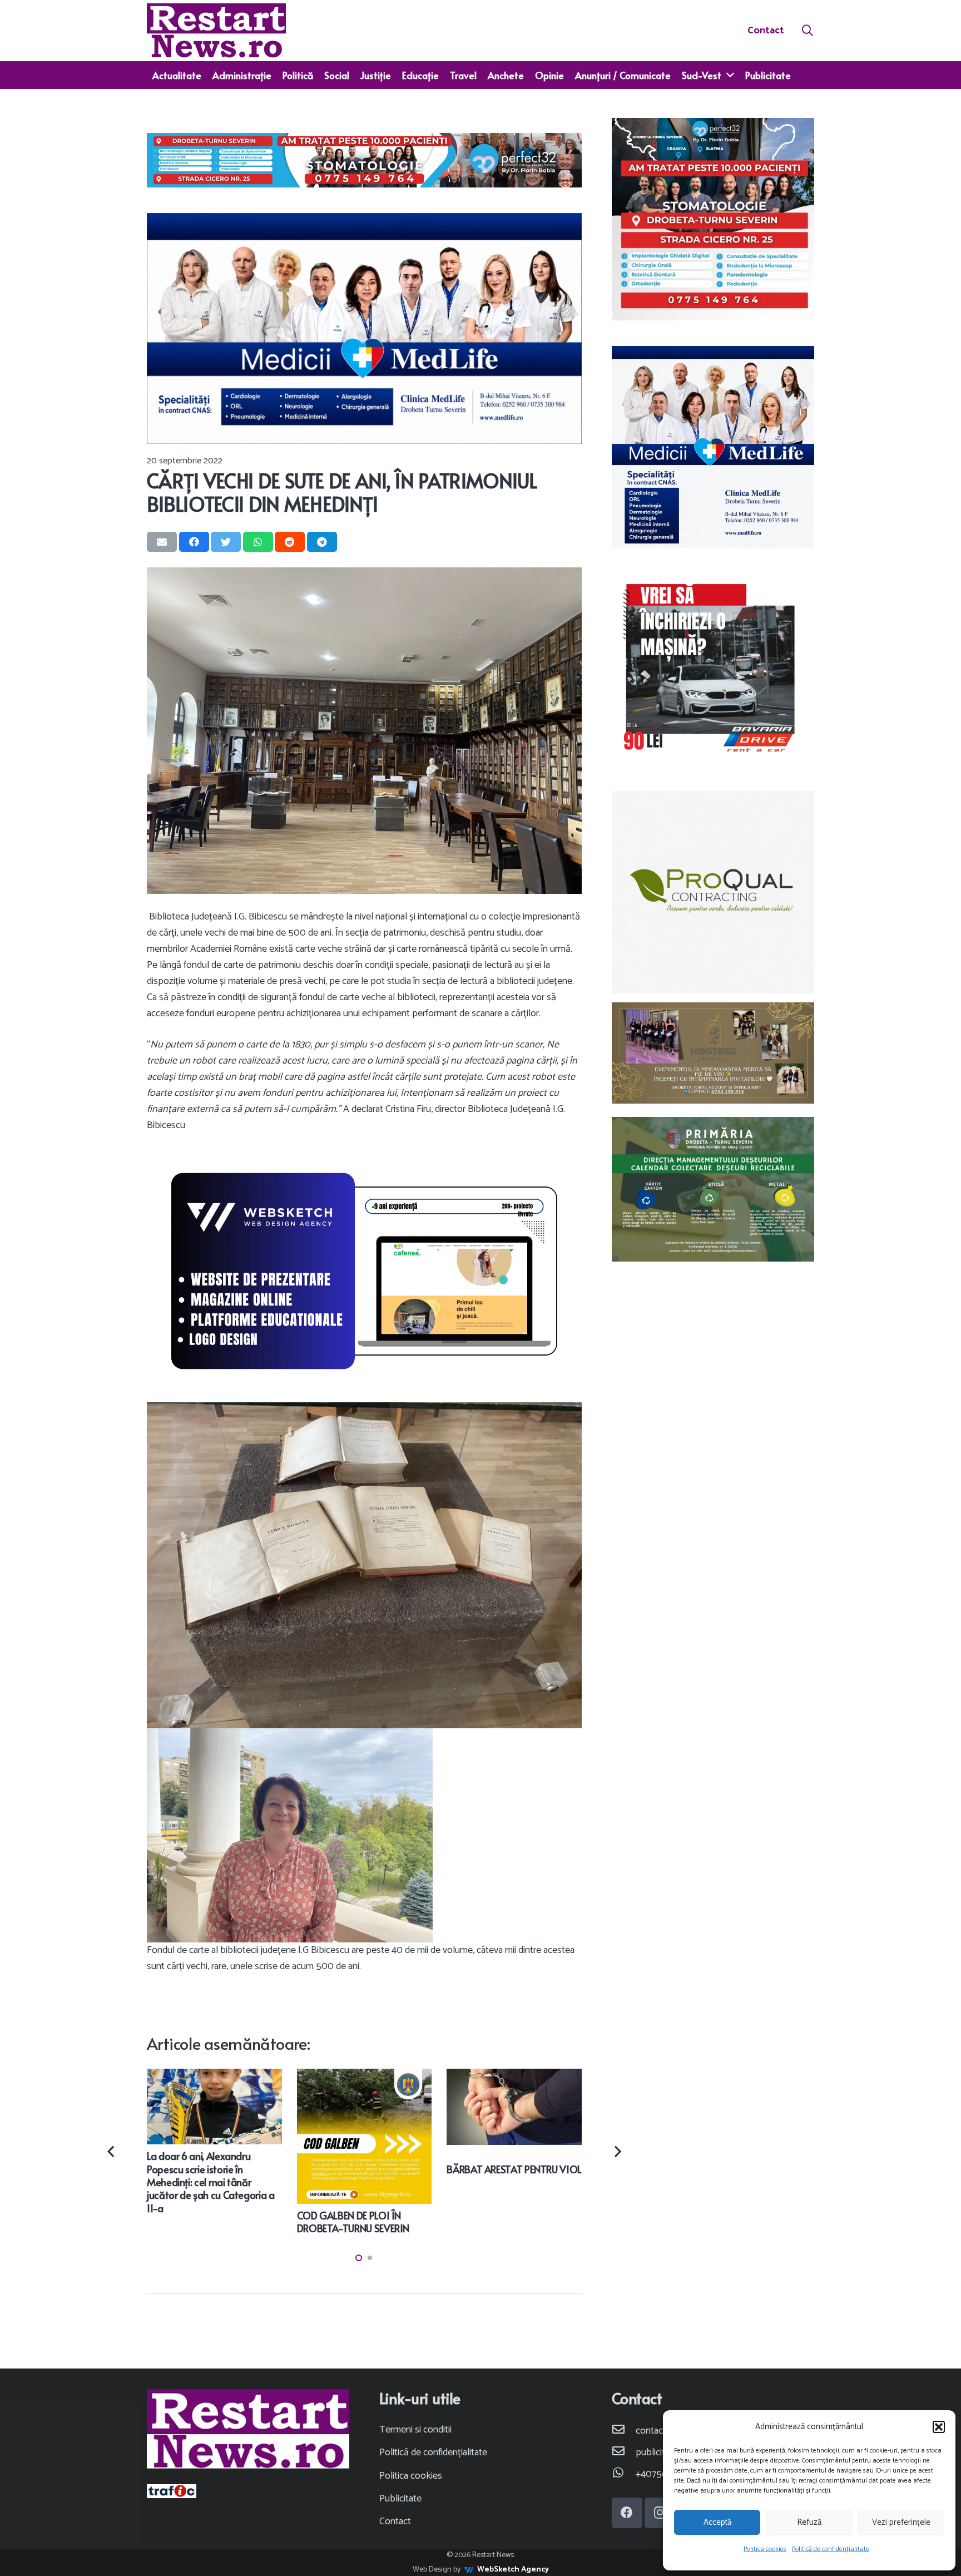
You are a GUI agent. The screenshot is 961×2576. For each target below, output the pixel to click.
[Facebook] (627, 2513)
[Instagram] (660, 2513)
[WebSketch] (364, 1271)
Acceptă (717, 2522)
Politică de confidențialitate (831, 2549)
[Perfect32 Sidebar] (713, 219)
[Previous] (112, 2152)
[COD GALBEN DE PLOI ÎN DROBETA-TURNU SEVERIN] (365, 2076)
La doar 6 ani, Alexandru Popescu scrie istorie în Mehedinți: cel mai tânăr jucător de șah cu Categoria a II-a (211, 2182)
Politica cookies (765, 2549)
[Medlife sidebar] (713, 447)
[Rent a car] (713, 669)
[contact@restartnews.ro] (624, 2431)
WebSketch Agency (513, 2570)
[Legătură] (216, 31)
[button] (939, 2427)
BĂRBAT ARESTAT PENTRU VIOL (514, 2169)
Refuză (809, 2522)
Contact (395, 2521)
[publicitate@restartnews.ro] (624, 2453)
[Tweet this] (226, 542)
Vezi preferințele (901, 2522)
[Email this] (162, 542)
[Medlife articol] (364, 328)
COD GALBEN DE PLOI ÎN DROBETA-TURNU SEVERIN (353, 2222)
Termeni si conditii (415, 2430)
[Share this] (194, 542)
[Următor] (616, 2152)
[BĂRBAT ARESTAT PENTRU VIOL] (514, 2076)
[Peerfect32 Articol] (364, 160)
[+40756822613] (624, 2474)
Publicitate (400, 2499)
